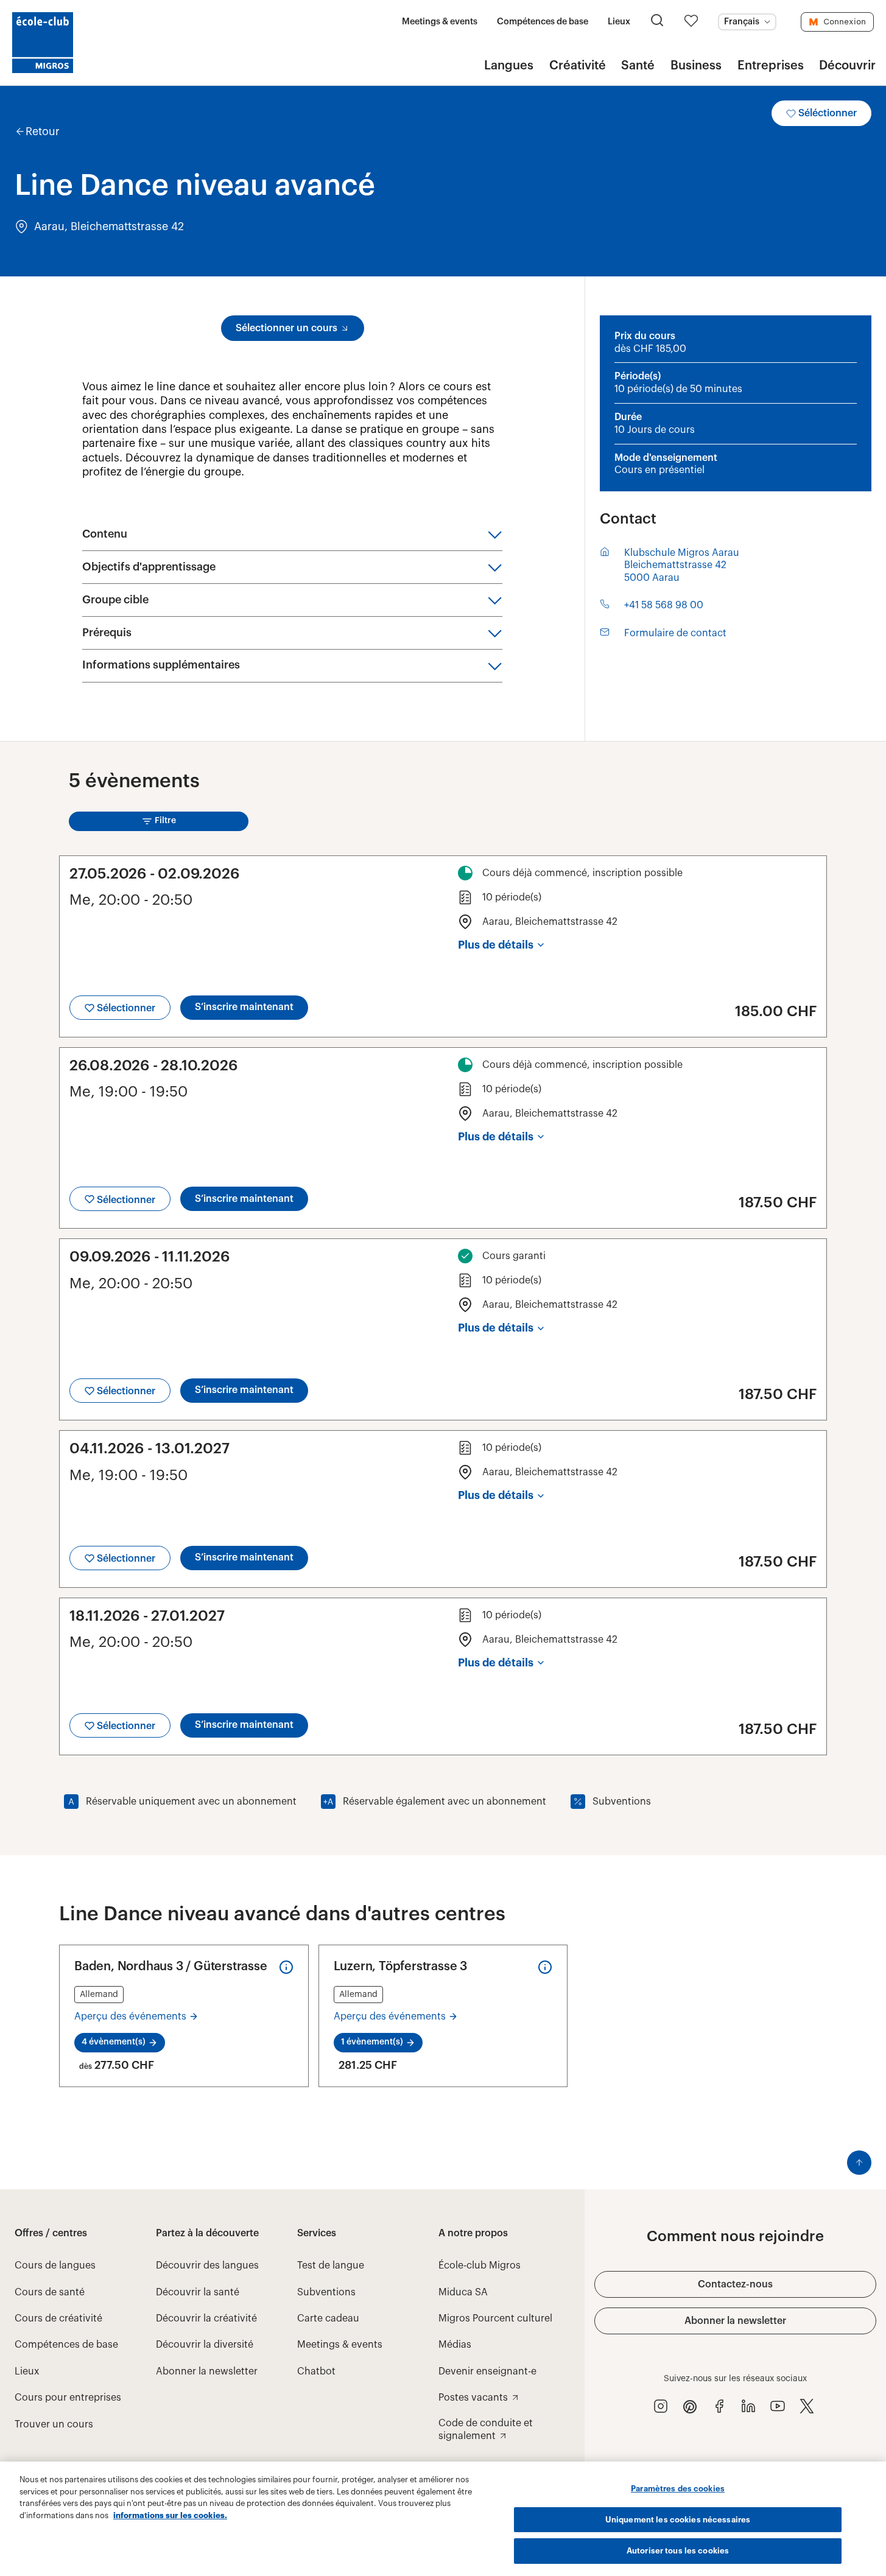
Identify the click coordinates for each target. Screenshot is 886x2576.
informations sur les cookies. (170, 2515)
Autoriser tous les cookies (678, 2551)
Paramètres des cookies (678, 2489)
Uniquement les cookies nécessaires (678, 2520)
